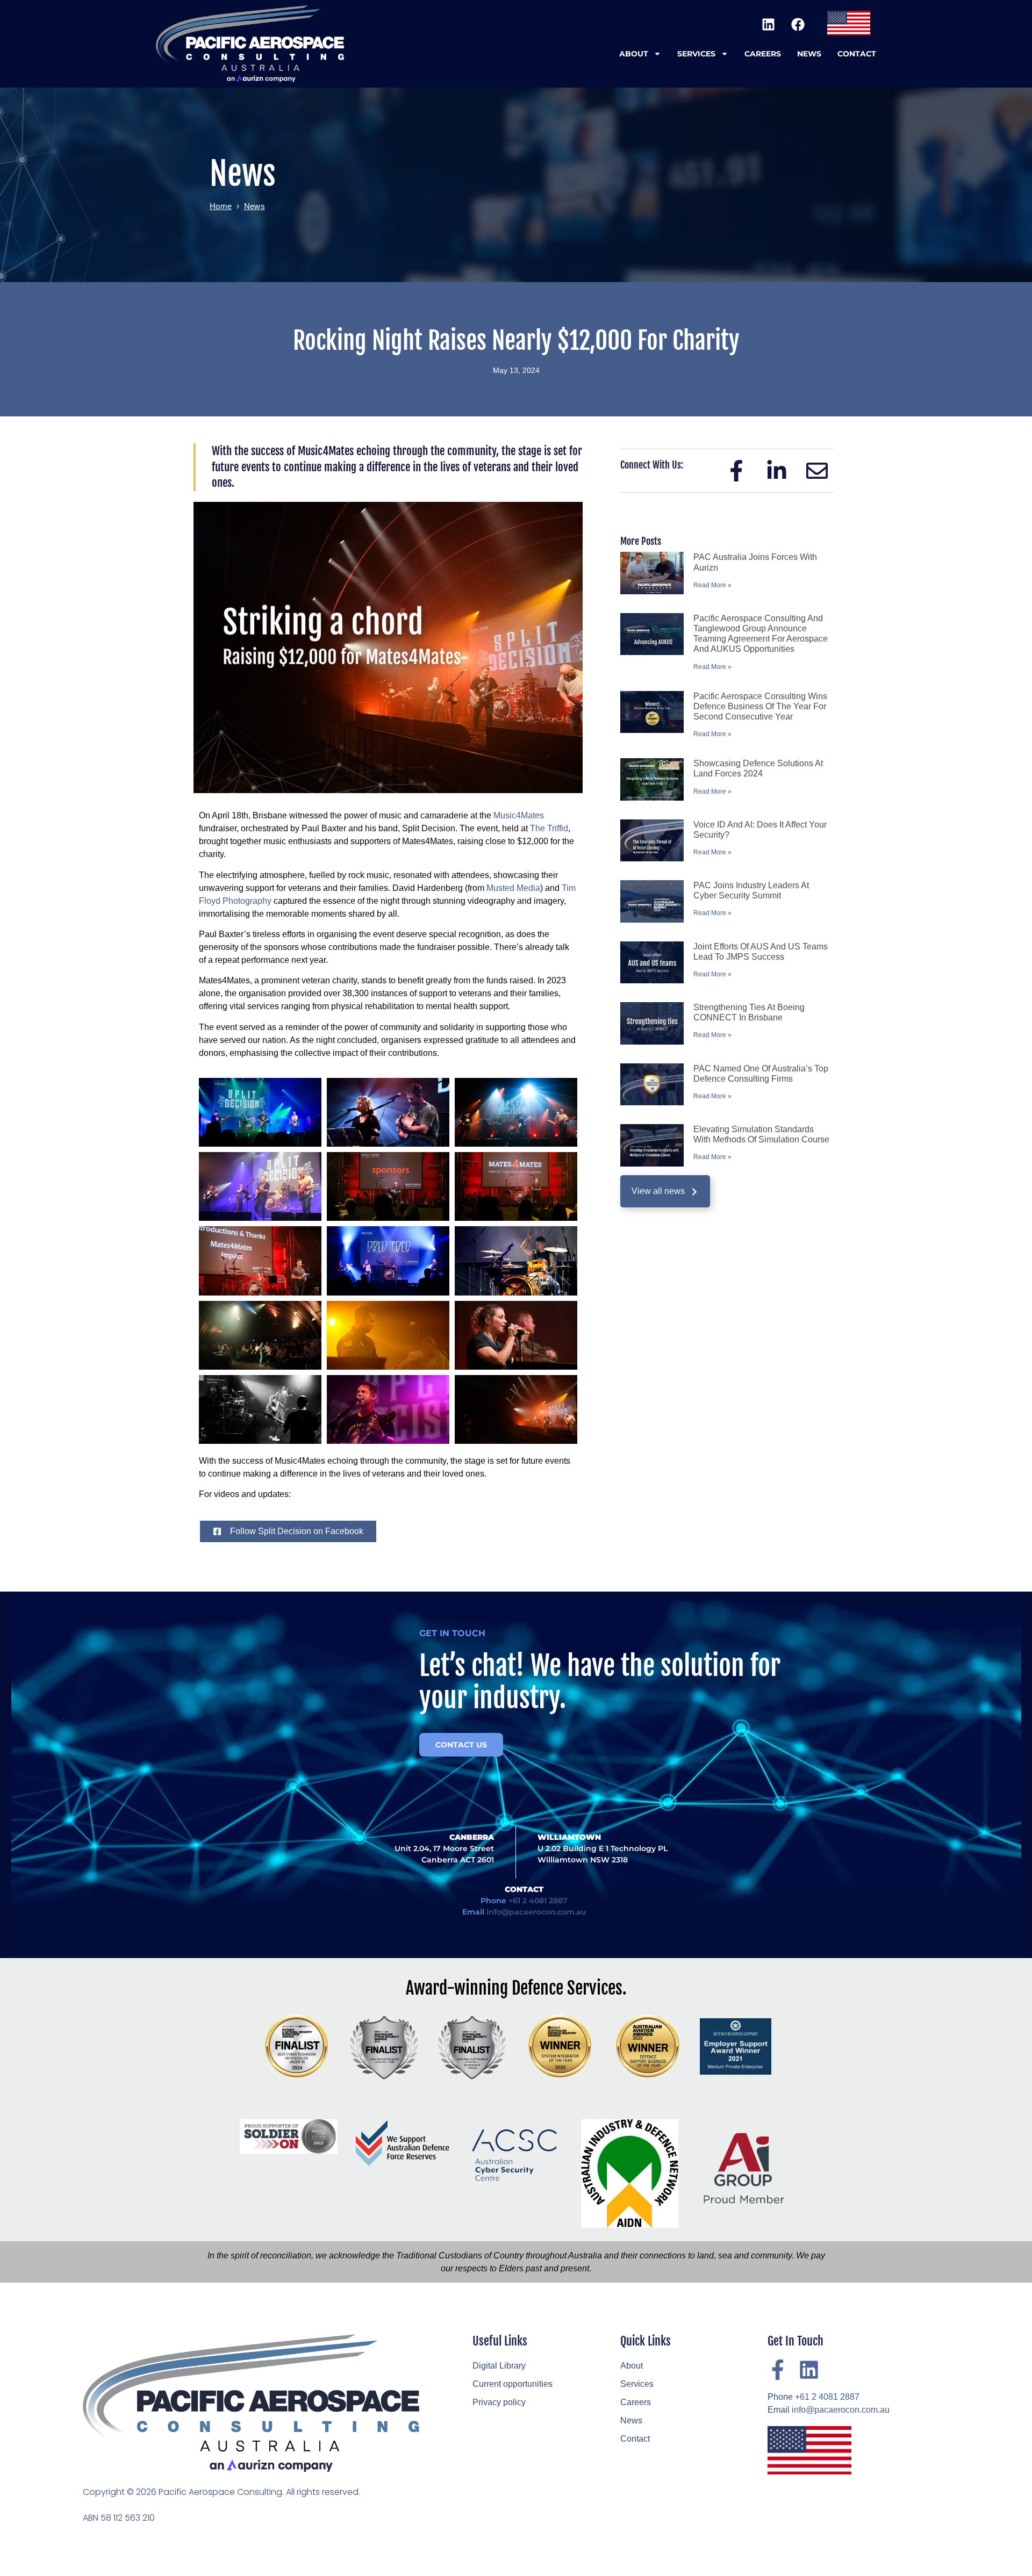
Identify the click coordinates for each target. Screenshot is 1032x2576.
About (634, 54)
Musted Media (513, 888)
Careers (763, 54)
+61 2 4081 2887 (538, 1901)
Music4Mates (519, 815)
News (809, 54)
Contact (857, 54)
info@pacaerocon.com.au (536, 1912)
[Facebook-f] (778, 2370)
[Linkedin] (768, 24)
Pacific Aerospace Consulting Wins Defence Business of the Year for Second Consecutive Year (760, 706)
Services (696, 54)
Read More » (712, 585)
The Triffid (549, 828)
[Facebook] (798, 24)
